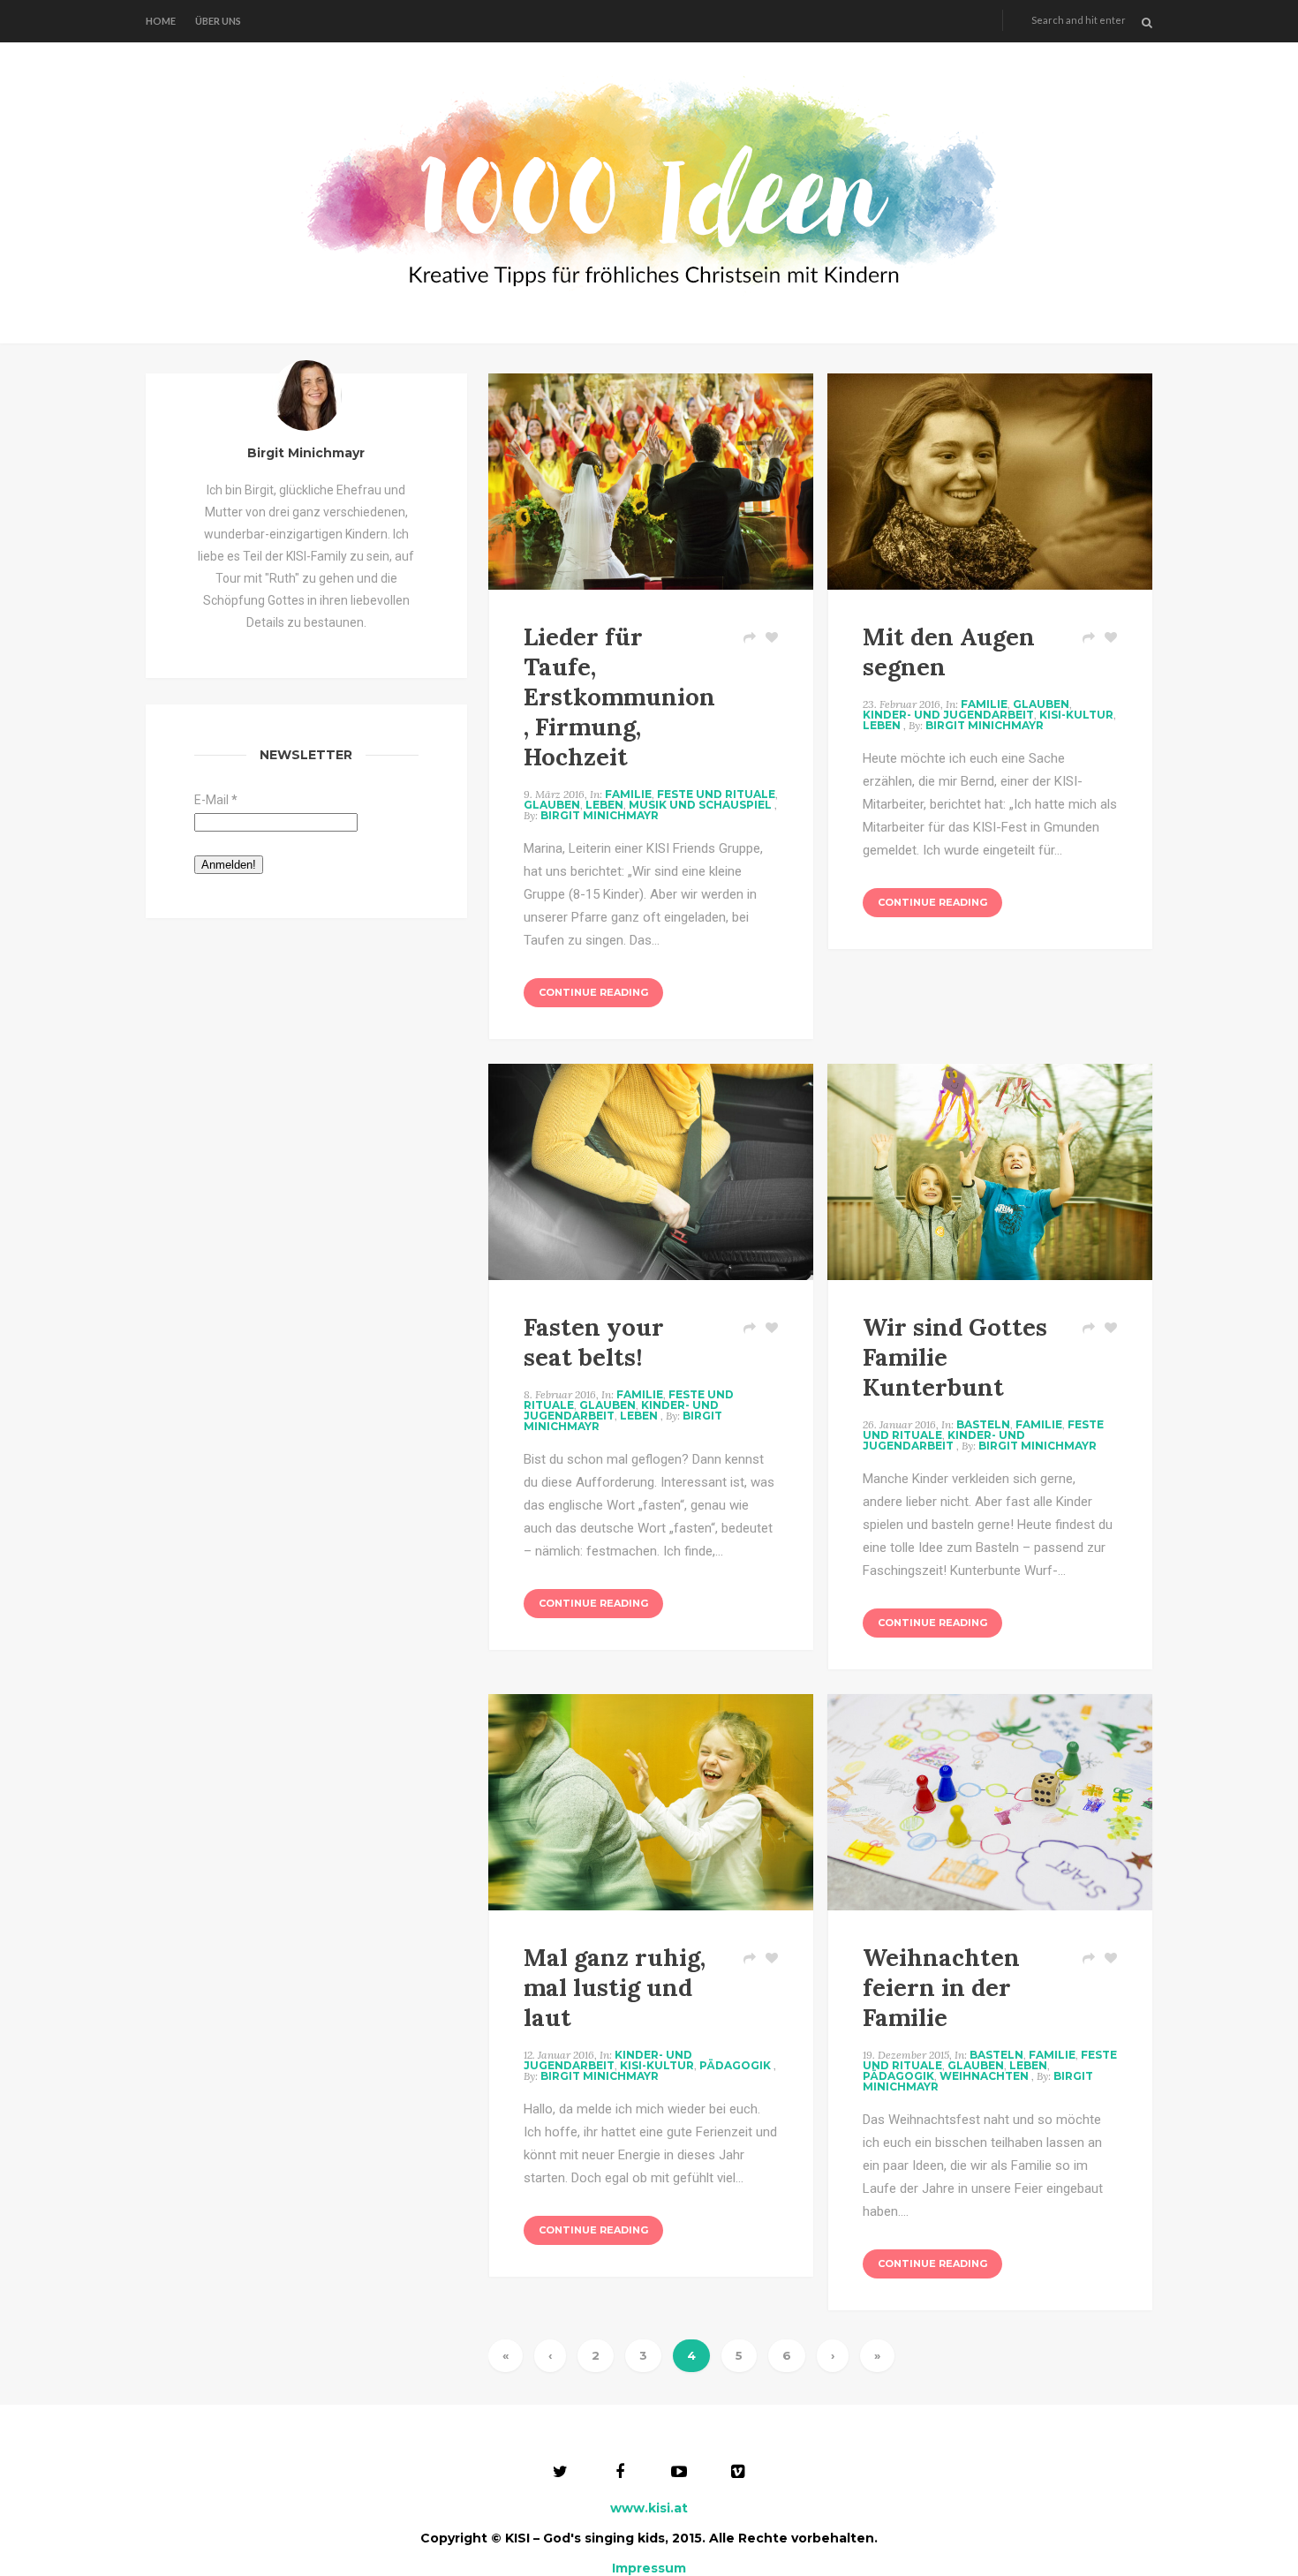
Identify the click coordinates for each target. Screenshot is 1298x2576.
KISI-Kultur (1076, 715)
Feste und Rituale (716, 794)
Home (161, 21)
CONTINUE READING (593, 992)
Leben (604, 805)
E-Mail (216, 800)
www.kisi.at (649, 2508)
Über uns (218, 21)
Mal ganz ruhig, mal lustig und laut (615, 1987)
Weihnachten (984, 2076)
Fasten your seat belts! (594, 1342)
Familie (628, 794)
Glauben (552, 805)
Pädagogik (735, 2065)
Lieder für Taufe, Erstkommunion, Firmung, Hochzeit (619, 697)
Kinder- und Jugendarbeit (948, 715)
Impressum (649, 2568)
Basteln (983, 1424)
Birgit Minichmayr (600, 815)
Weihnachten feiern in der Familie (941, 1987)
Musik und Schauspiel (700, 805)
